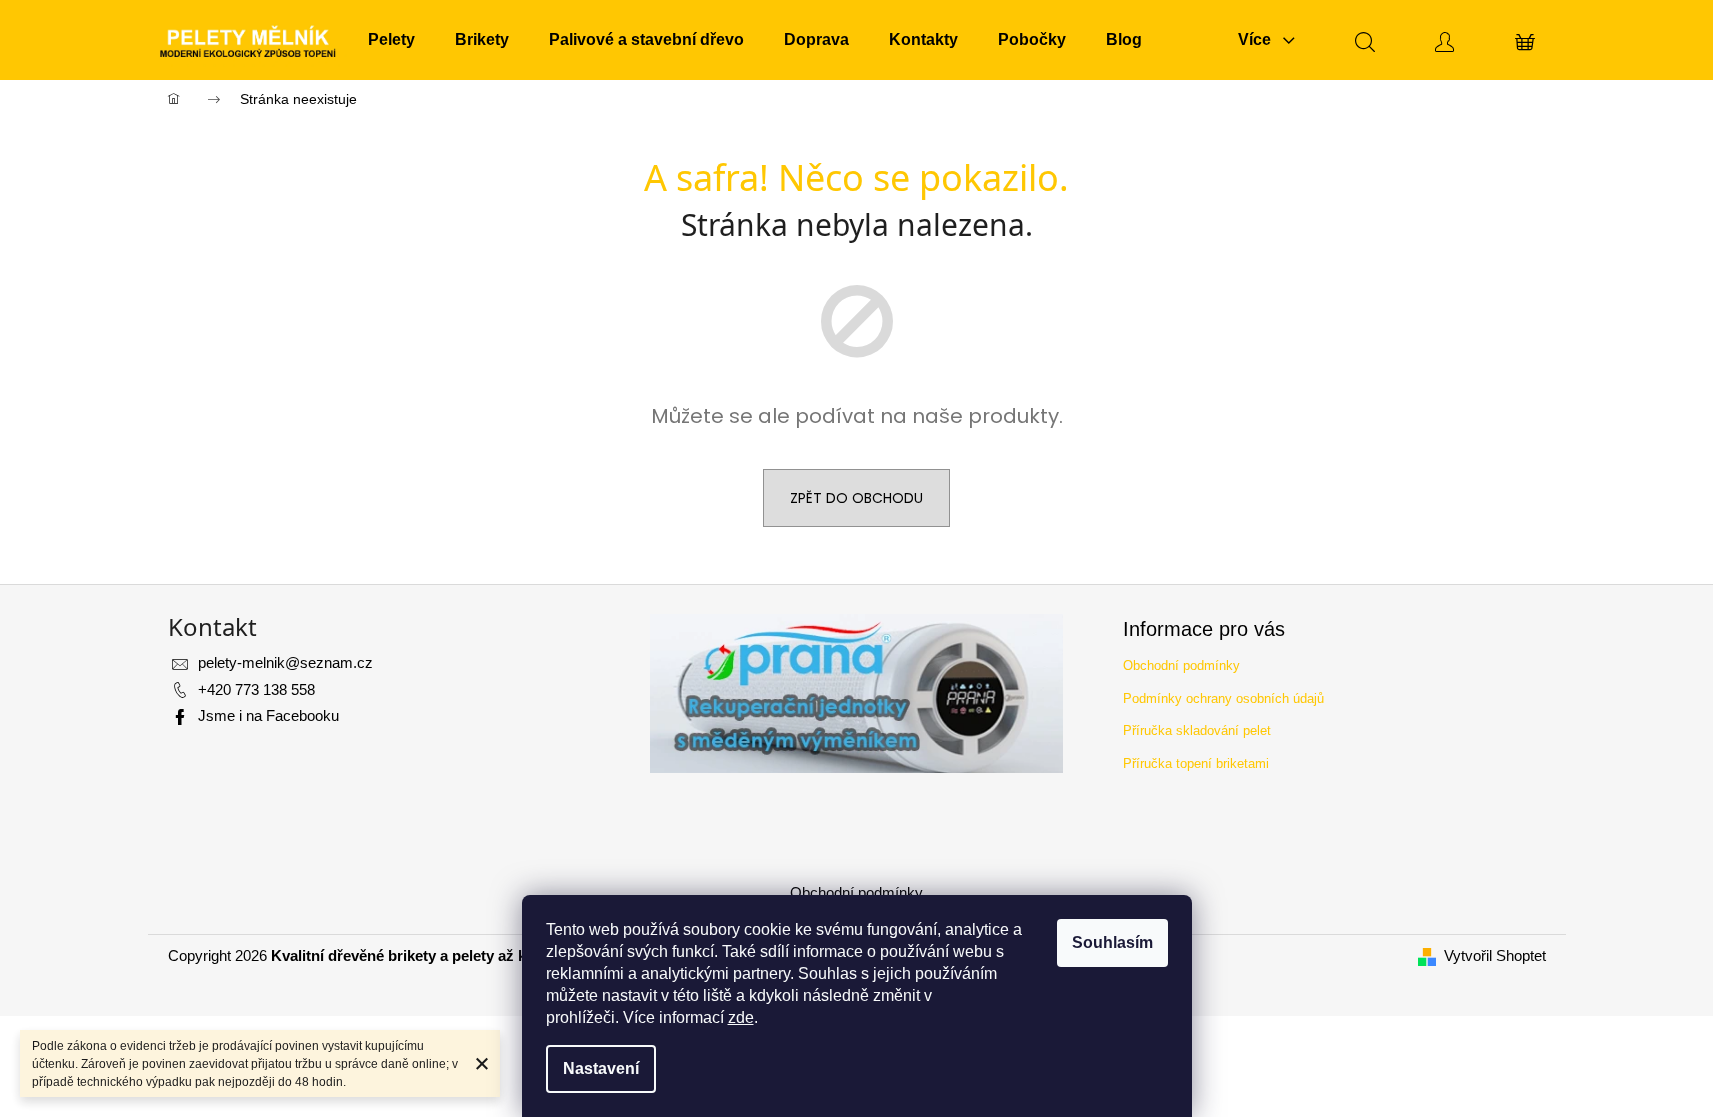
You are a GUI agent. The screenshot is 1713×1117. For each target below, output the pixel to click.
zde (741, 1017)
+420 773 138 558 (256, 689)
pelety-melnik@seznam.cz (285, 662)
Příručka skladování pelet (1197, 730)
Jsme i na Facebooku (268, 715)
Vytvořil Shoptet (1495, 955)
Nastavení (601, 1068)
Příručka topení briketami (1196, 763)
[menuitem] (391, 40)
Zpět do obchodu (856, 498)
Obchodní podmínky (1181, 665)
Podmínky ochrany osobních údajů (1223, 698)
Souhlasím (1112, 942)
